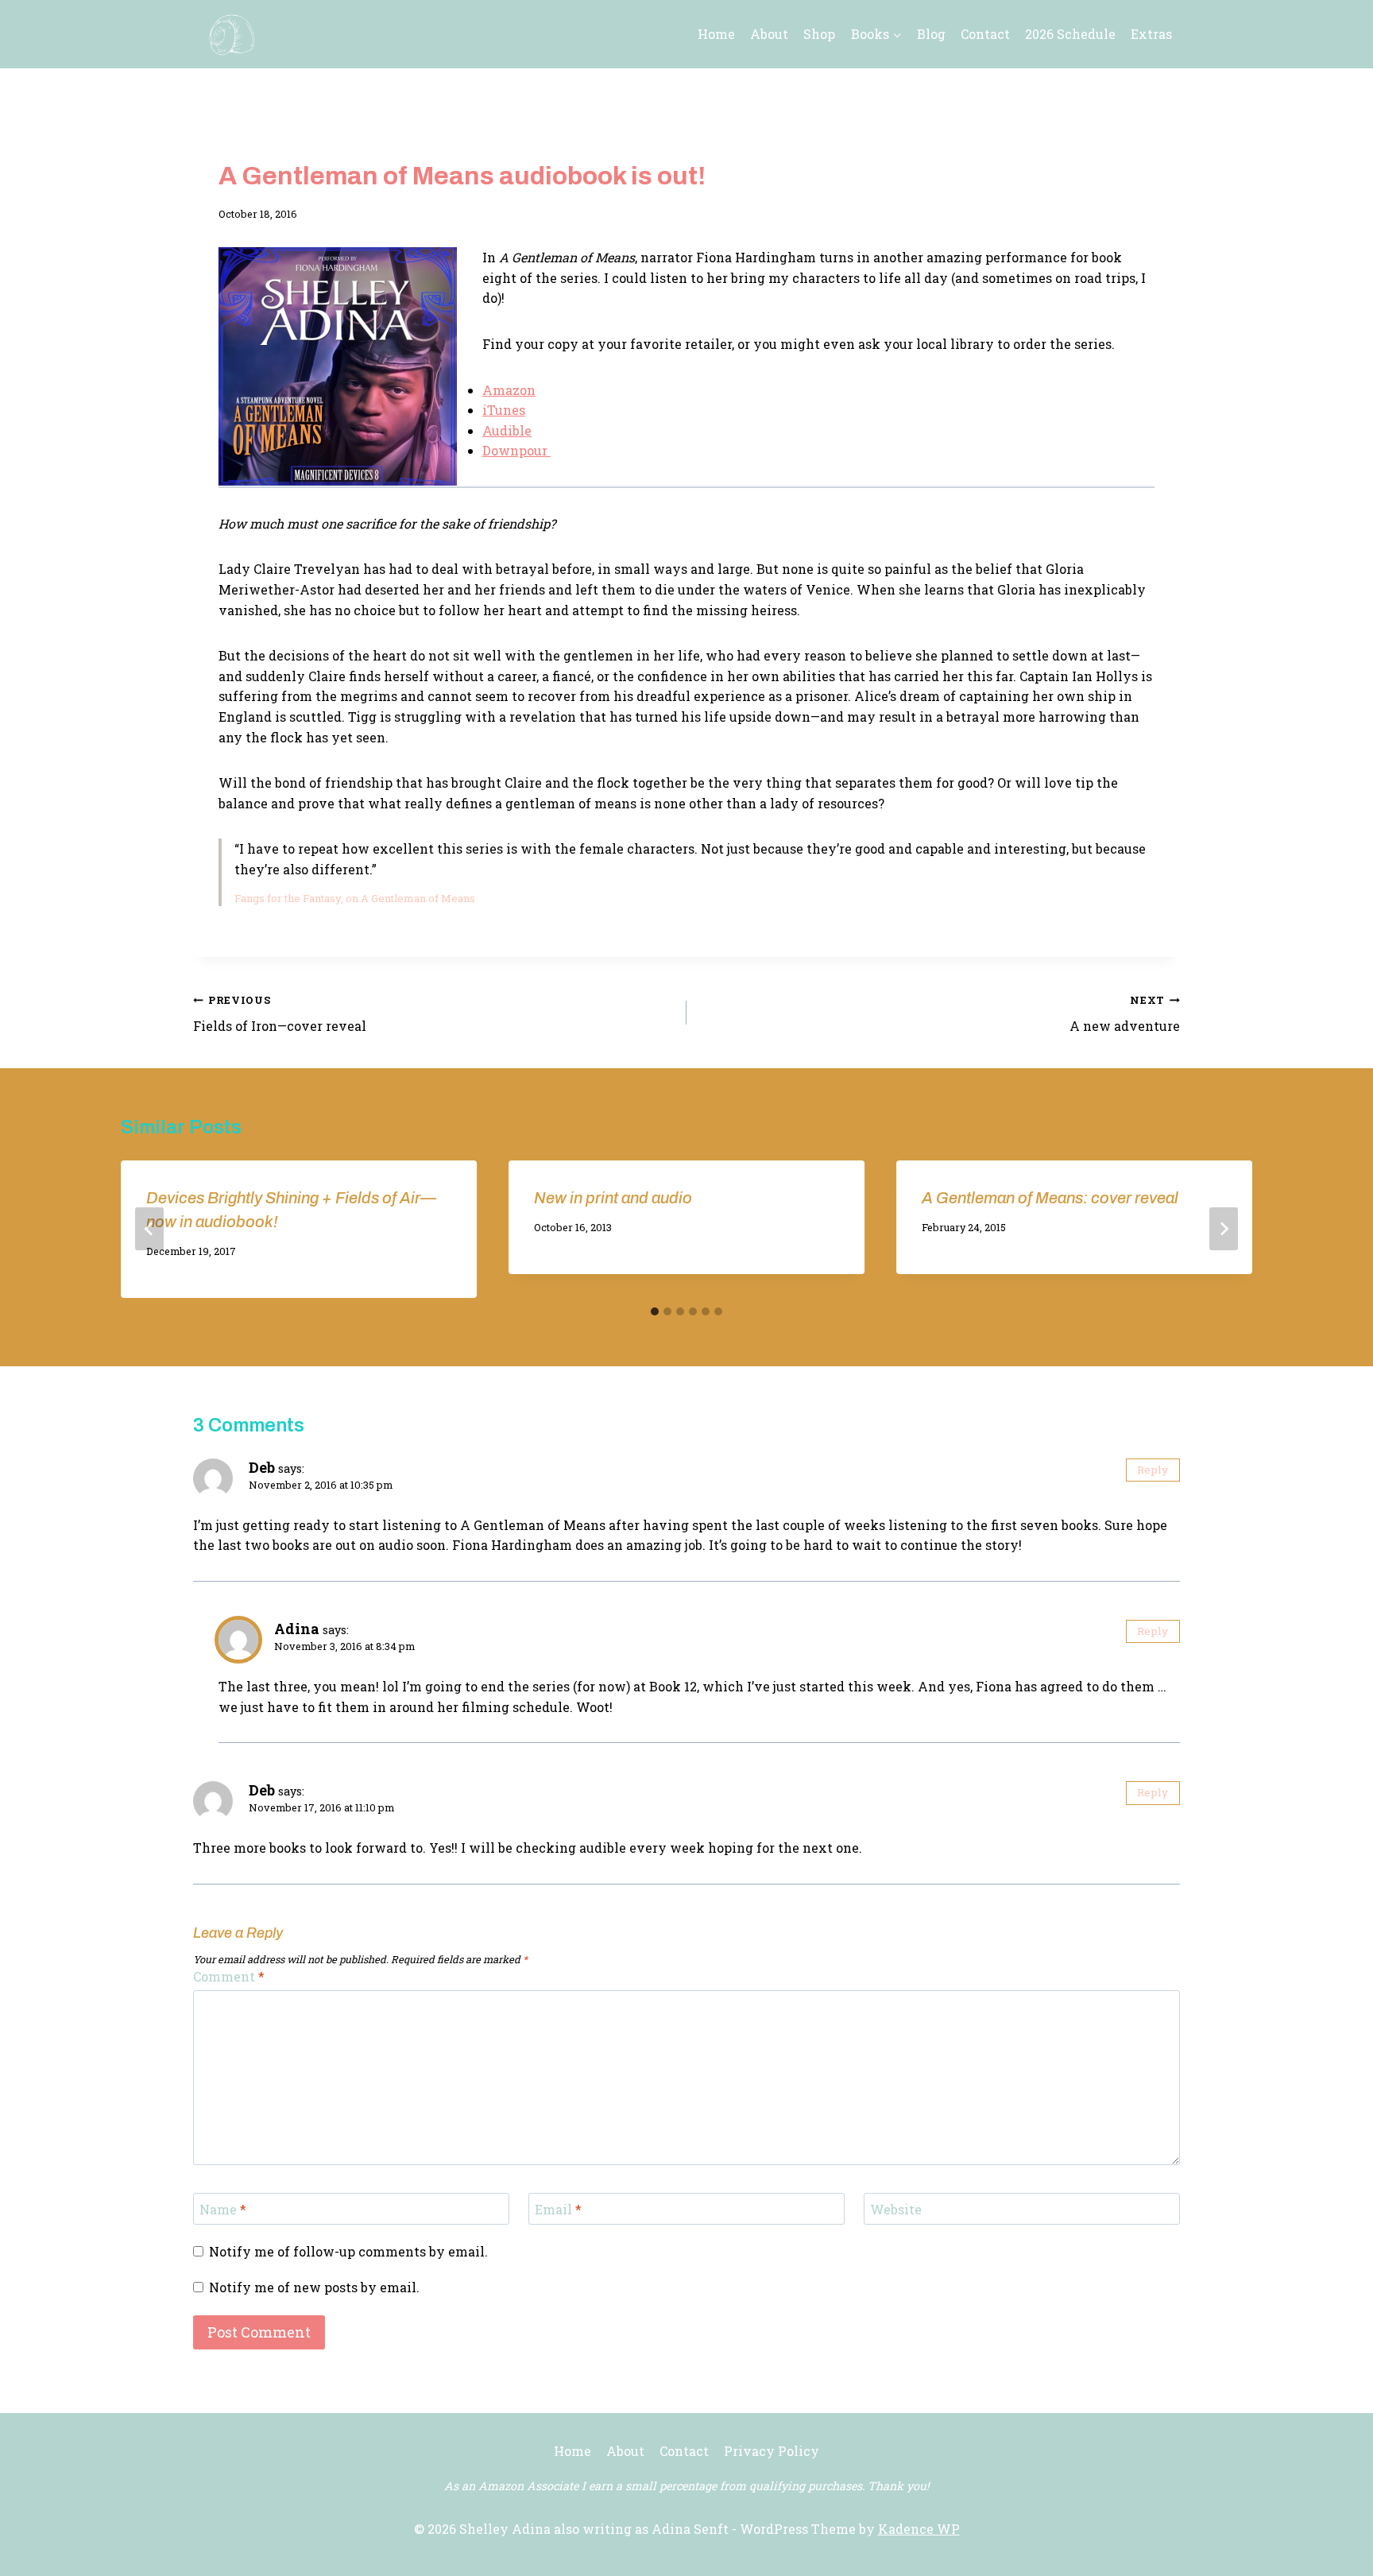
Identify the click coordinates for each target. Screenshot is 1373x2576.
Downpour (516, 450)
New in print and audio (613, 1198)
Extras (1151, 34)
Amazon (509, 390)
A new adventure (1125, 1014)
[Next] (1224, 1229)
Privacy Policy (772, 2451)
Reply (1153, 1470)
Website (896, 2209)
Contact (985, 34)
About (769, 34)
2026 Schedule (1070, 34)
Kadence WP (919, 2529)
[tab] (655, 1311)
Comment (229, 1977)
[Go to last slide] (149, 1229)
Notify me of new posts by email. (314, 2287)
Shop (819, 34)
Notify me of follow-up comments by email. (348, 2252)
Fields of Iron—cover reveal (280, 1014)
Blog (931, 34)
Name (223, 2209)
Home (716, 34)
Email (558, 2209)
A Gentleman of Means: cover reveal (1050, 1198)
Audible (507, 430)
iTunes (504, 410)
